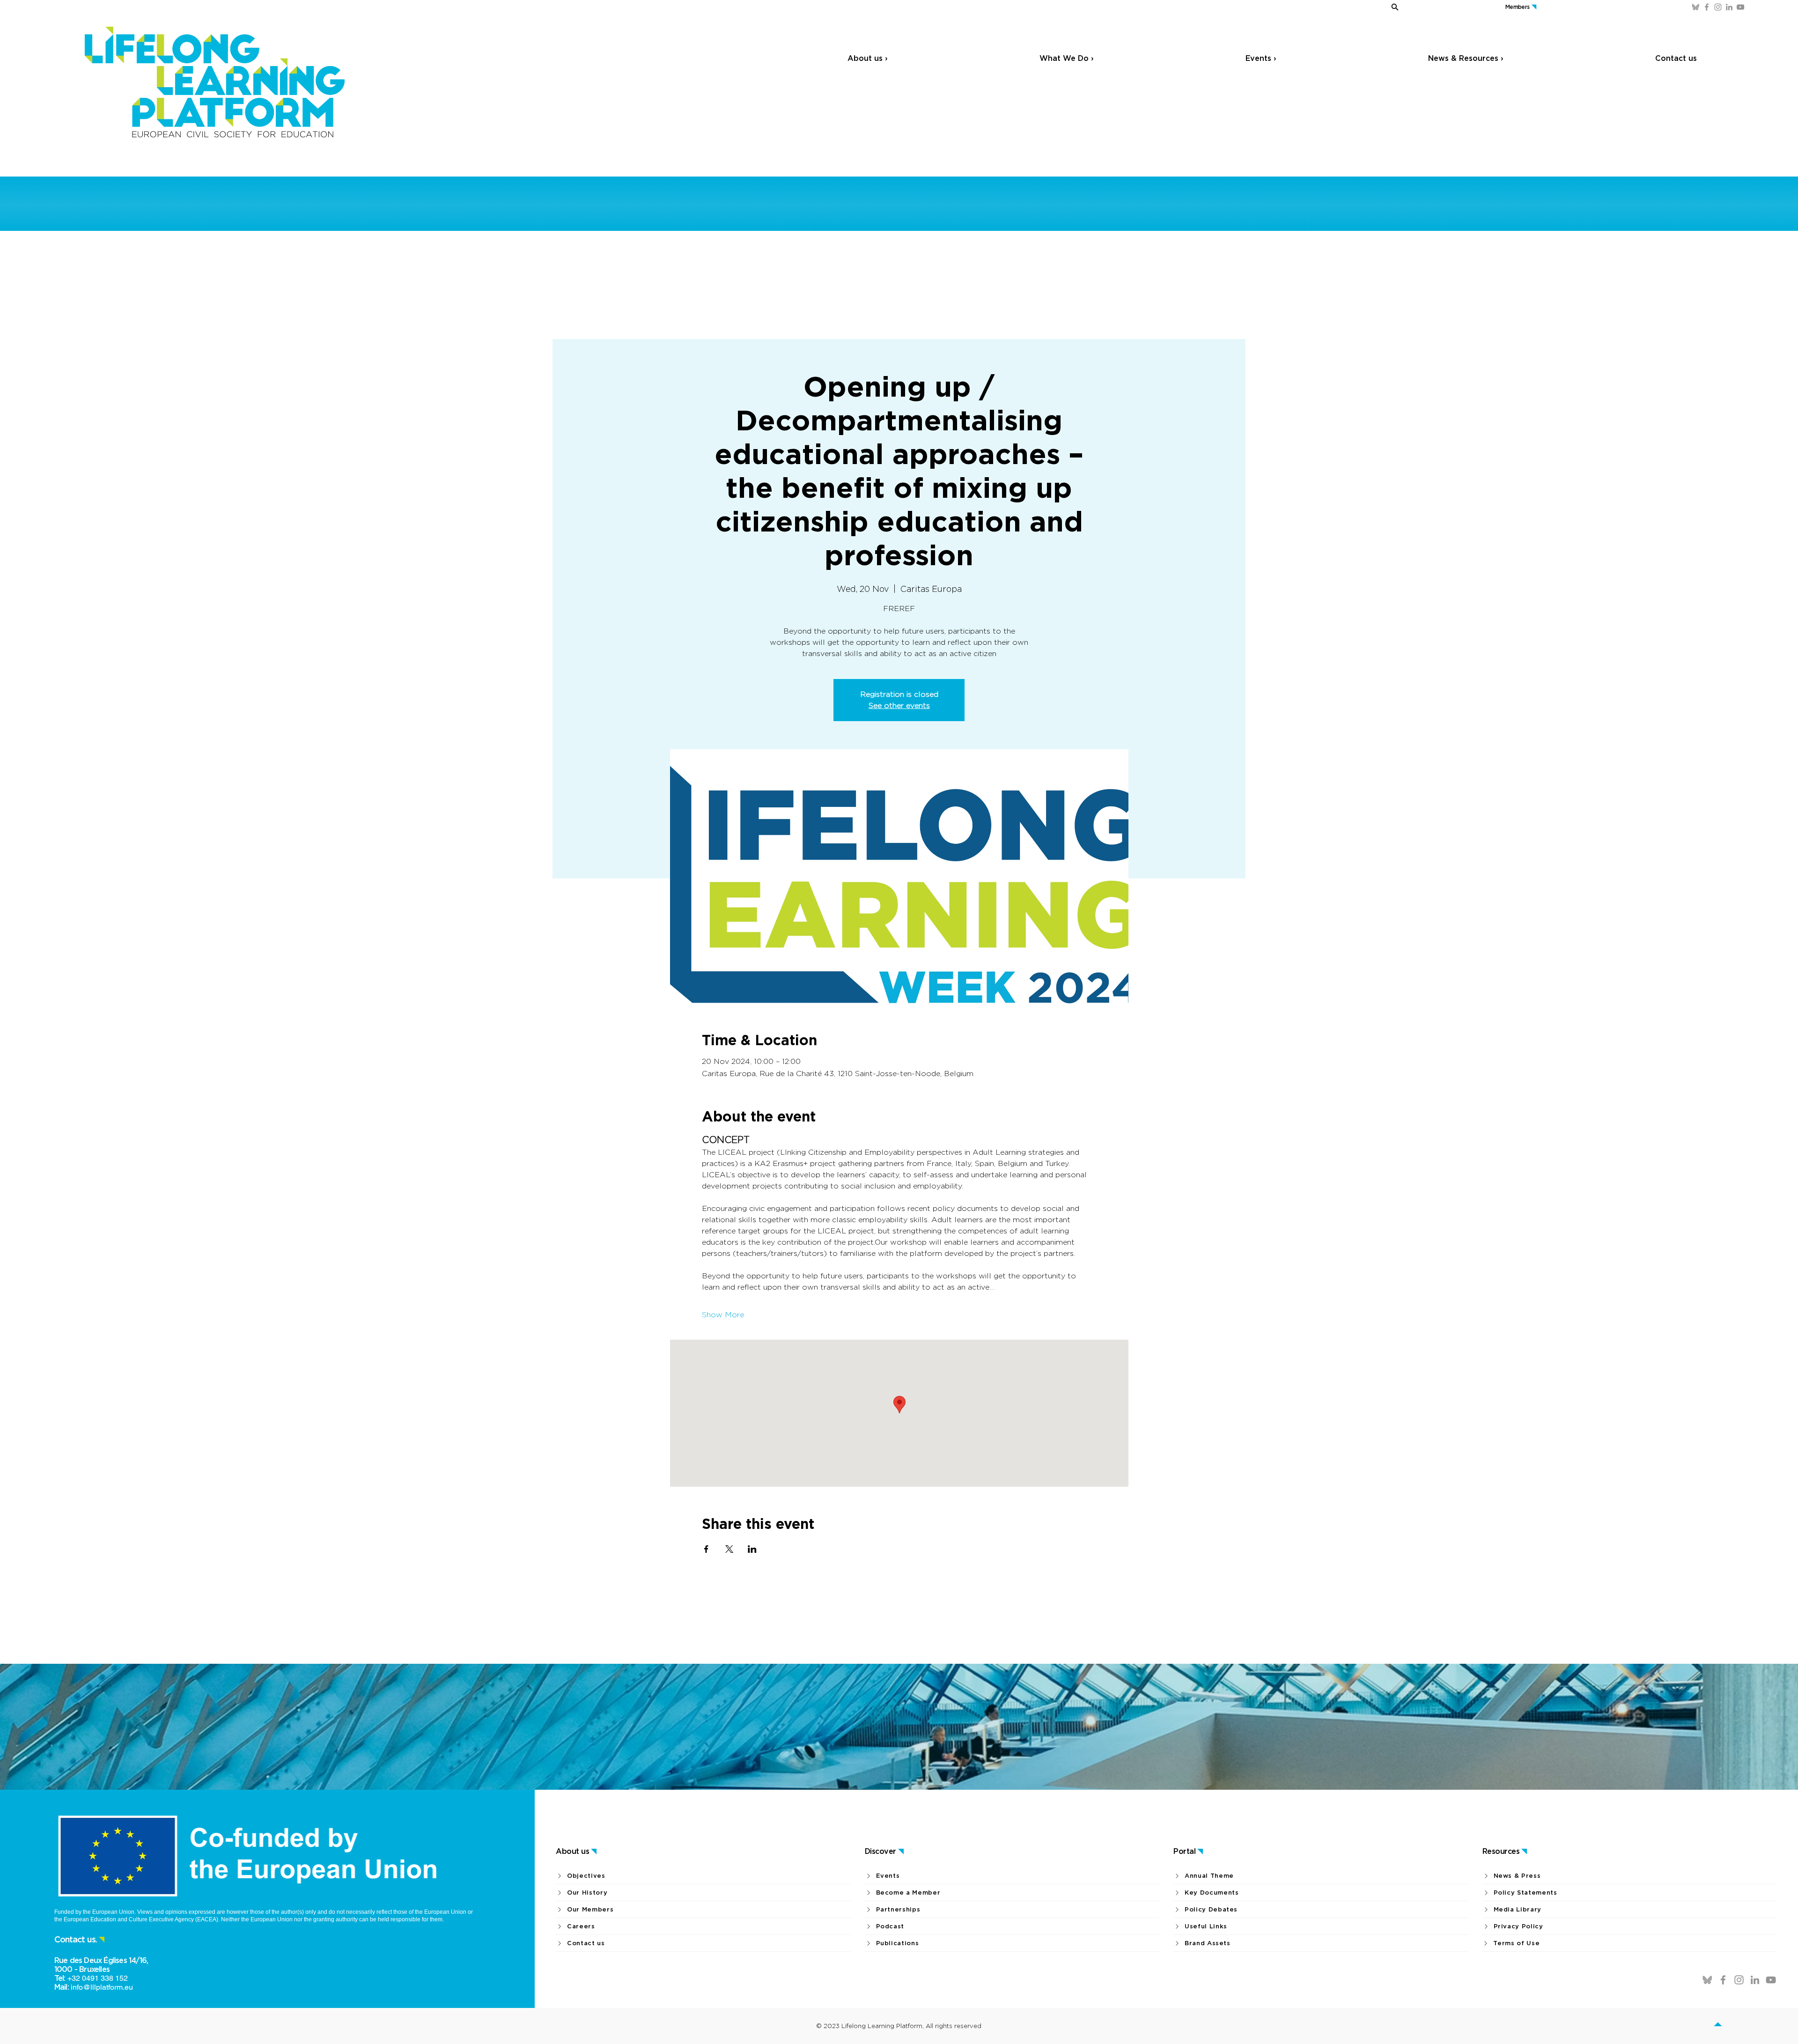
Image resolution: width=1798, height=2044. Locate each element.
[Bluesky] (1695, 7)
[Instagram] (1718, 7)
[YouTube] (1740, 7)
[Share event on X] (729, 1549)
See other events (899, 705)
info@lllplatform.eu (102, 1987)
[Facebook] (1707, 7)
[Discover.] (1729, 2026)
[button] (1363, 7)
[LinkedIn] (1729, 7)
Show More (723, 1315)
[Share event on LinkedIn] (752, 1549)
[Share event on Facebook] (706, 1549)
